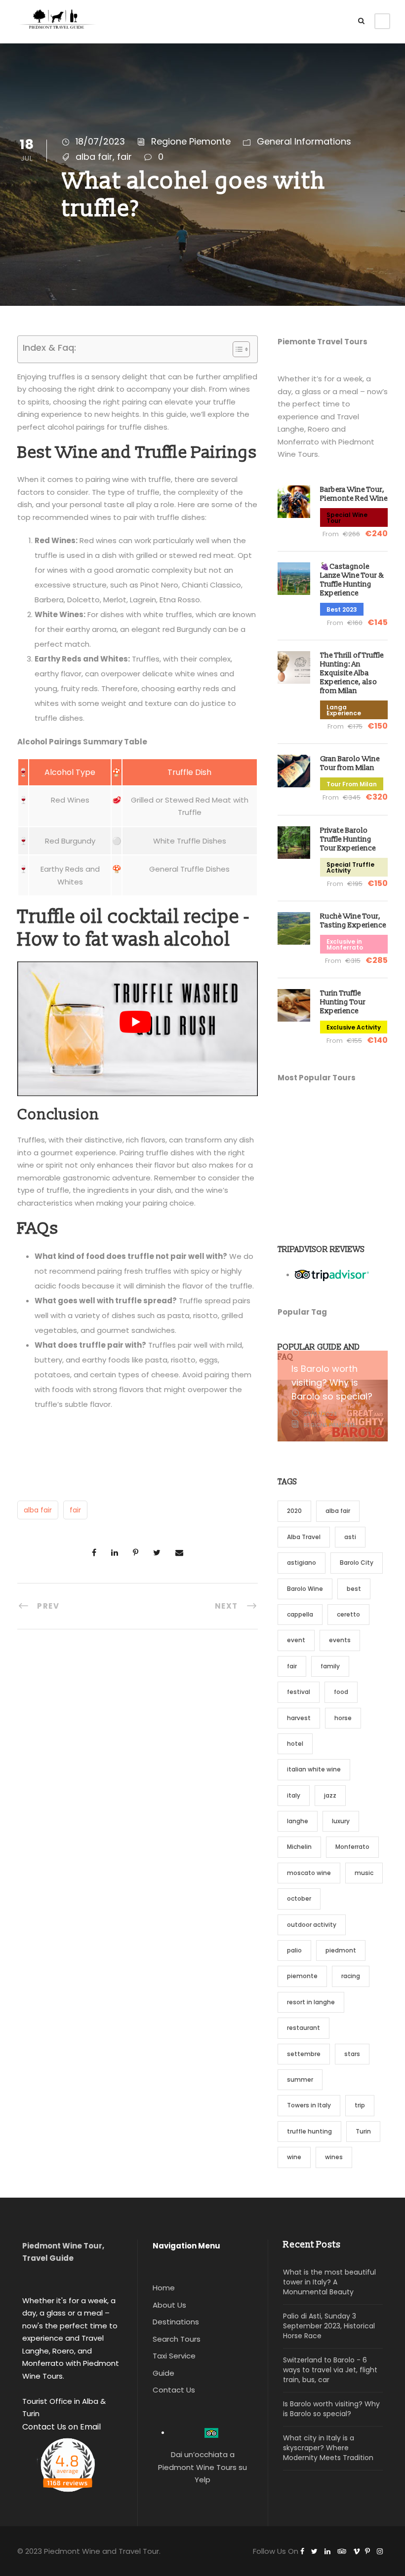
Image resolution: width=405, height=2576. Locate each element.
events (340, 1640)
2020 (294, 1511)
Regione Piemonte (191, 141)
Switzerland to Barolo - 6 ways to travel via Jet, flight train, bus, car (330, 2370)
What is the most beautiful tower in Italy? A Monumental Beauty (329, 2282)
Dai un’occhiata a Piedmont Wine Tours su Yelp (202, 2467)
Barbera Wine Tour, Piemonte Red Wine (354, 494)
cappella (300, 1614)
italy (294, 1795)
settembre (304, 2054)
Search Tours (177, 2339)
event (296, 1640)
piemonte (302, 1976)
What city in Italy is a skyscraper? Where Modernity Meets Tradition (328, 2448)
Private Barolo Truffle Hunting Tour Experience (348, 839)
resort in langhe (311, 2002)
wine (294, 2157)
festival (299, 1692)
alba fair (94, 157)
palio (294, 1950)
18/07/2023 (100, 141)
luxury (341, 1821)
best (354, 1589)
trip (360, 2105)
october (299, 1898)
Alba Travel (304, 1537)
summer (300, 2079)
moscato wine (309, 1873)
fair (124, 157)
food (341, 1692)
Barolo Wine (305, 1589)
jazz (330, 1795)
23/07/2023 (320, 1414)
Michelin (299, 1847)
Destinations (176, 2322)
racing (351, 1976)
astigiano (302, 1563)
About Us (169, 2305)
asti (350, 1537)
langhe (298, 1821)
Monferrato (352, 1847)
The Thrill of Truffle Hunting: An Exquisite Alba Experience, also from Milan (352, 673)
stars (352, 2054)
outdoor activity (312, 1925)
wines (334, 2157)
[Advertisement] (333, 1159)
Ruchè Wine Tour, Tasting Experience (353, 921)
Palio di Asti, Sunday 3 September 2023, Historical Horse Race (329, 2326)
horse (343, 1718)
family (330, 1666)
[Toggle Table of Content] (236, 349)
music (364, 1873)
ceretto (348, 1614)
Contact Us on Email (61, 2427)
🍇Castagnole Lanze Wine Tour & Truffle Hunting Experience (352, 580)
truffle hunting (309, 2131)
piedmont (341, 1950)
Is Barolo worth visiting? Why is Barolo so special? (332, 1382)
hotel (295, 1744)
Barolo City (357, 1563)
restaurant (304, 2028)
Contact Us (174, 2390)
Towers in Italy (309, 2105)
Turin (363, 2131)
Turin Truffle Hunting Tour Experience (343, 1002)
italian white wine (314, 1769)
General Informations (304, 141)
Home (164, 2288)
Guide (163, 2373)
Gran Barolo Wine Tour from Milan (350, 763)
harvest (299, 1718)
